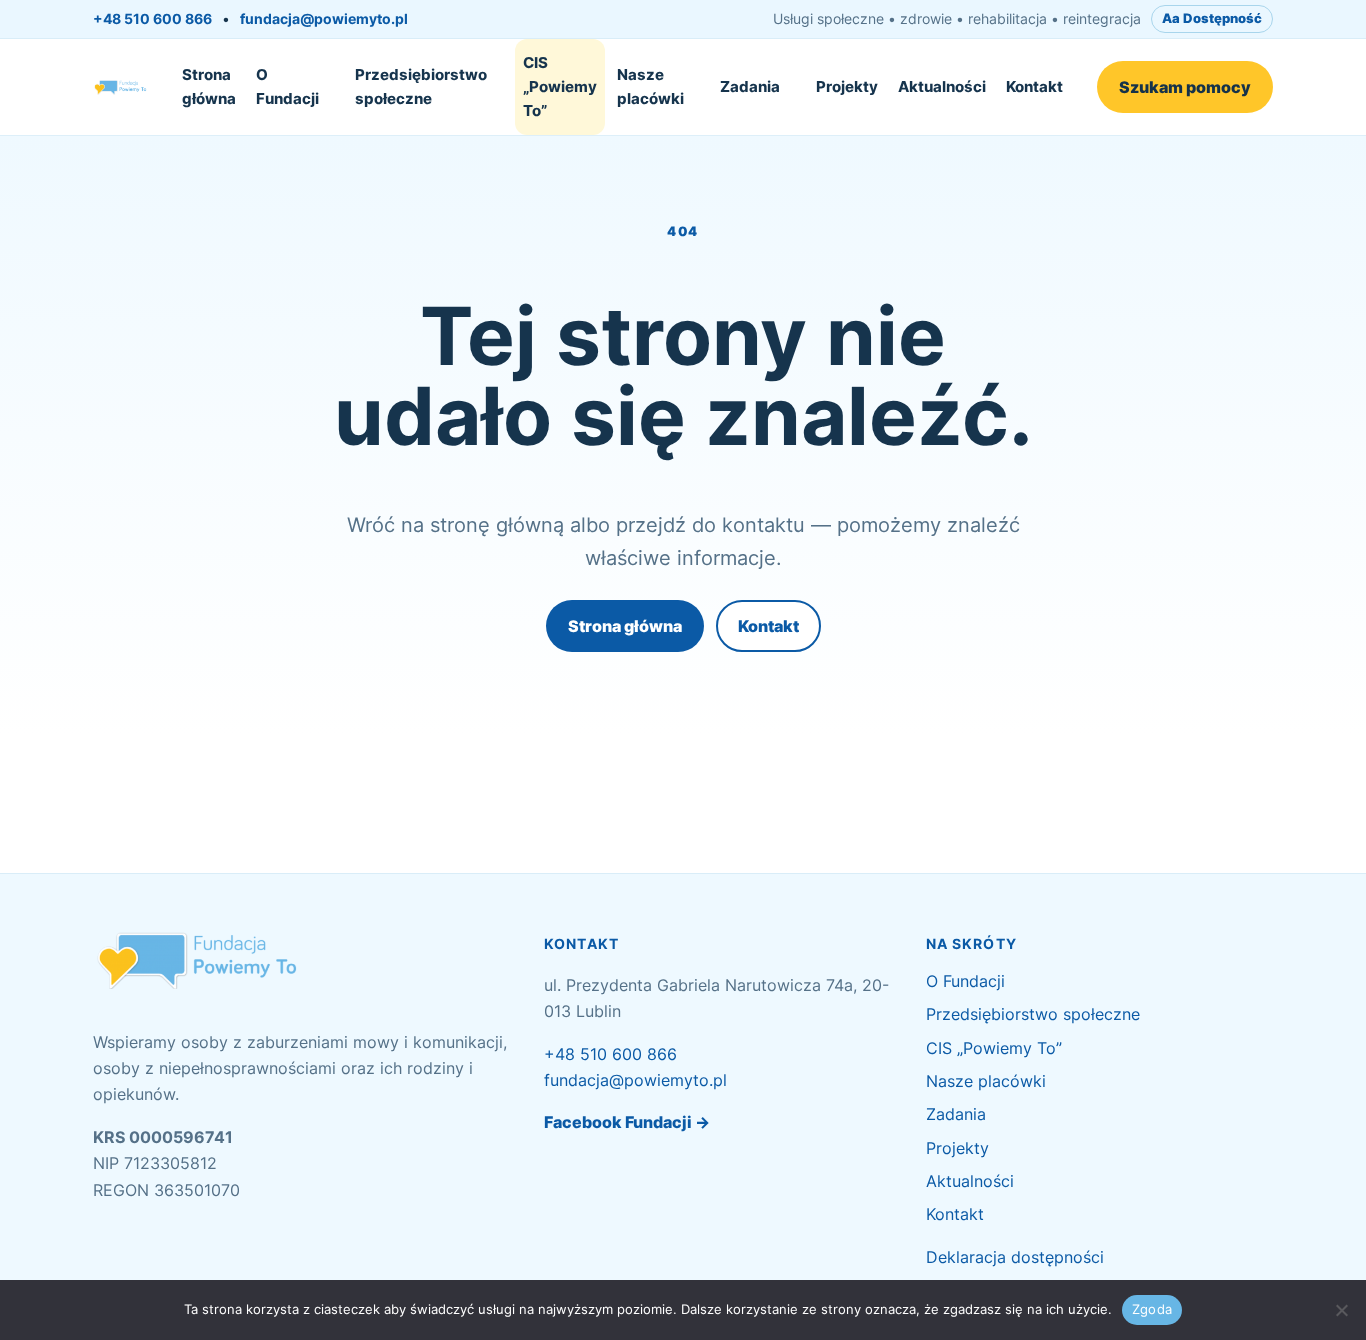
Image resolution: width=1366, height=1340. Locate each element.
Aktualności (942, 87)
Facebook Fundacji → (627, 1122)
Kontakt (1034, 87)
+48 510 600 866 (152, 18)
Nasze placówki (650, 87)
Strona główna (209, 87)
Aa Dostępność (1212, 18)
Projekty (847, 87)
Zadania (750, 87)
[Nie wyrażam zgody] (1341, 1310)
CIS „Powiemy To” (560, 87)
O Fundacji (287, 87)
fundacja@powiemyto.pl (324, 18)
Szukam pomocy (1185, 87)
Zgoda (1152, 1309)
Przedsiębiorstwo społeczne (421, 87)
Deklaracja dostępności (1015, 1257)
